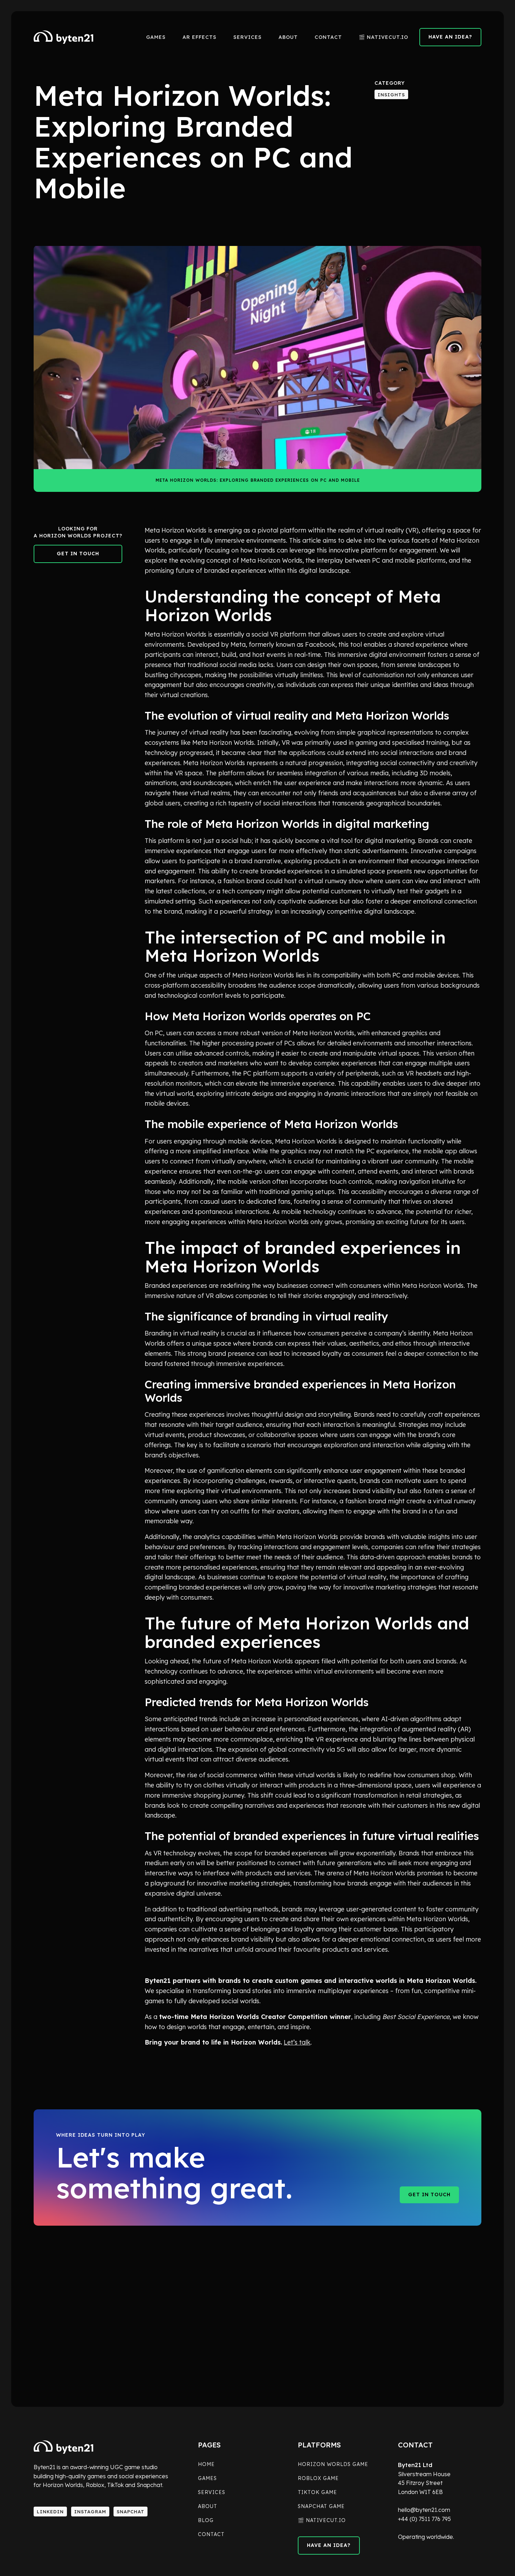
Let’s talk (297, 2042)
